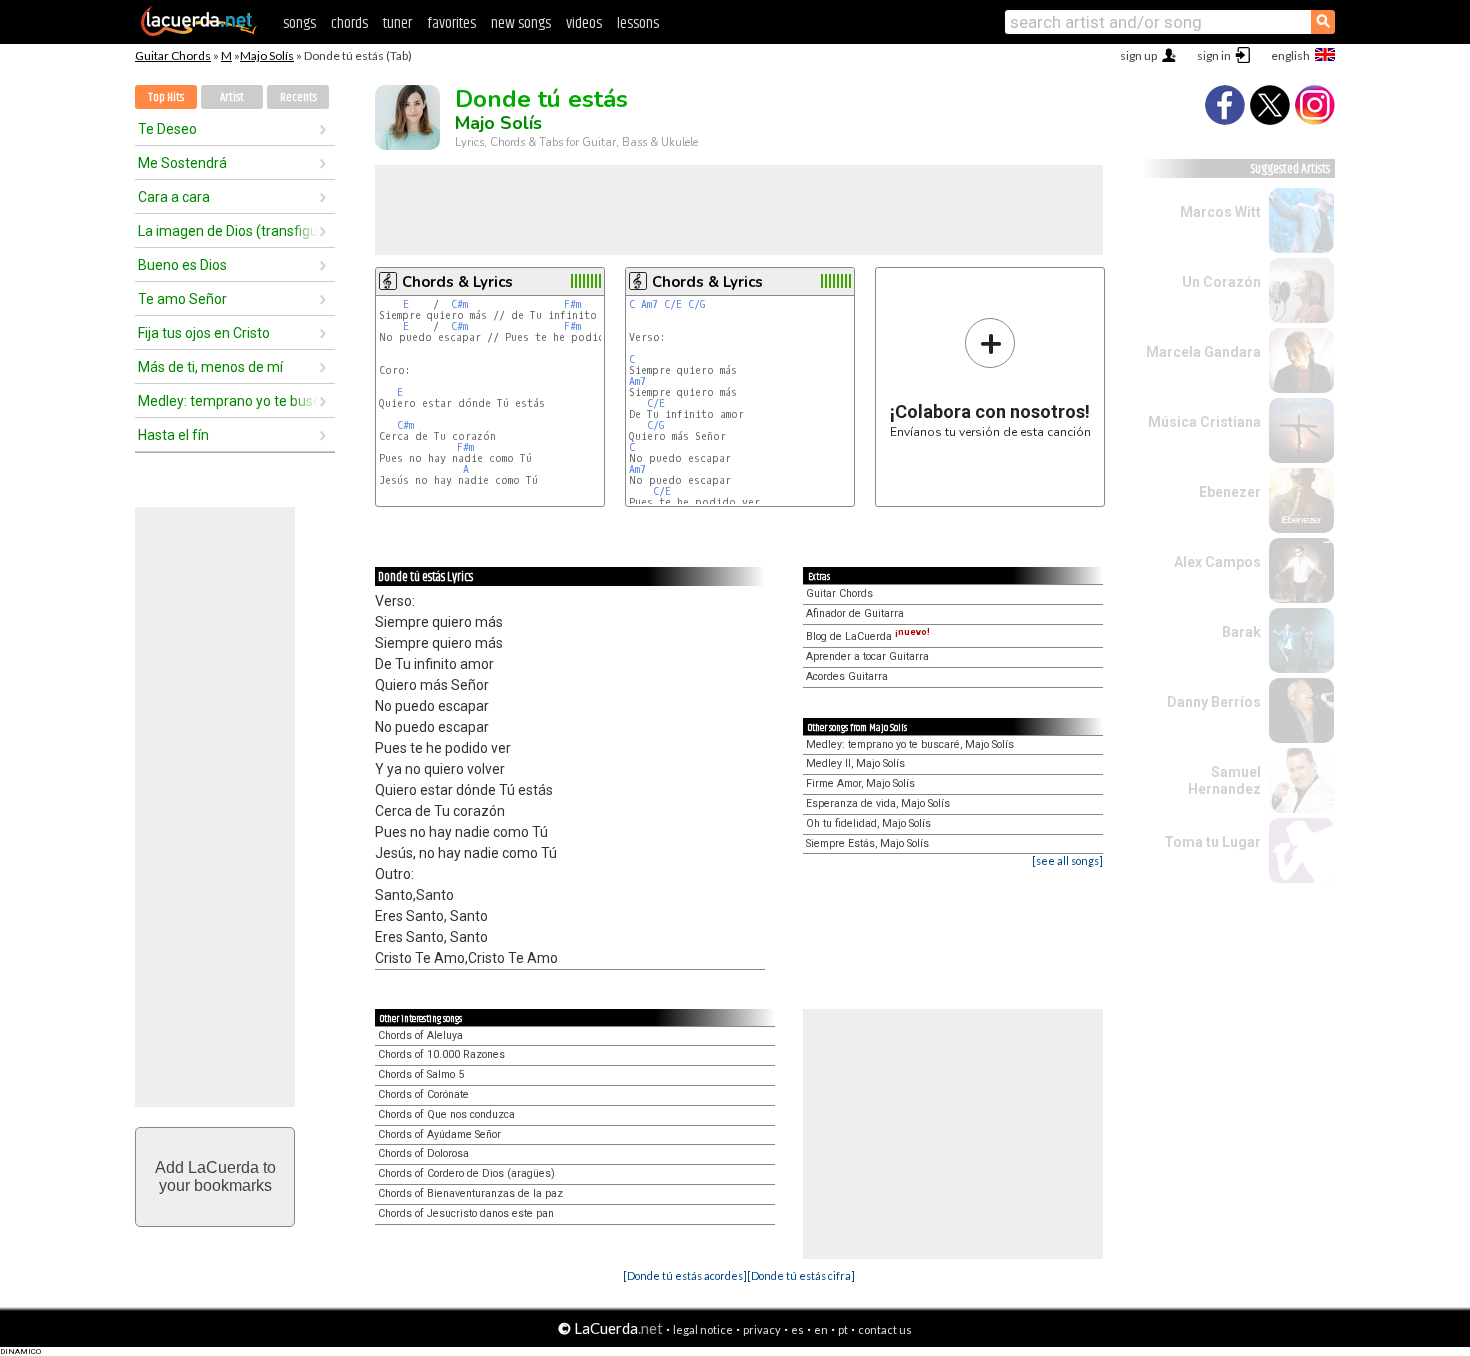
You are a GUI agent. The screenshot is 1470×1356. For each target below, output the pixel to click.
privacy (762, 1329)
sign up (1138, 55)
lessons (638, 23)
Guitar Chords (173, 55)
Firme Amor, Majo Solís (860, 783)
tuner (397, 23)
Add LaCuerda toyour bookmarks (215, 1176)
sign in (1214, 55)
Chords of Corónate (423, 1094)
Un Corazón (1221, 282)
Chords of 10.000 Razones (441, 1054)
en (821, 1329)
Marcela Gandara (1203, 352)
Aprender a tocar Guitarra (867, 656)
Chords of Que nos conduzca (446, 1114)
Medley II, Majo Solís (855, 763)
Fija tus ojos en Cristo (204, 333)
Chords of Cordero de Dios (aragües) (466, 1173)
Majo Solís (267, 55)
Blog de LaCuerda (868, 636)
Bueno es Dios (182, 265)
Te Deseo (167, 129)
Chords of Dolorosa (423, 1153)
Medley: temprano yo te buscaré (228, 401)
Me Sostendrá (182, 163)
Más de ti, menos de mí (210, 367)
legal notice (703, 1329)
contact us (885, 1329)
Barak (1241, 632)
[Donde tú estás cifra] (801, 1275)
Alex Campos (1217, 562)
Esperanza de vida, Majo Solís (878, 803)
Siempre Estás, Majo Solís (867, 843)
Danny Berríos (1214, 702)
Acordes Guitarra (847, 676)
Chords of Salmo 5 (421, 1074)
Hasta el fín (173, 435)
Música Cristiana (1204, 422)
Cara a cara (174, 197)
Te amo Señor (182, 299)
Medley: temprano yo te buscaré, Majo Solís (910, 744)
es (797, 1329)
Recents (298, 97)
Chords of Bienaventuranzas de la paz (470, 1193)
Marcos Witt (1220, 212)
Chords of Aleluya (420, 1035)
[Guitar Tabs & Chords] (199, 32)
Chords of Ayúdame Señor (439, 1134)
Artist (232, 97)
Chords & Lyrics (457, 282)
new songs (521, 23)
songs (299, 23)
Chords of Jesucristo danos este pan (466, 1213)
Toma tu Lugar (1212, 842)
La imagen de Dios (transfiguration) (228, 231)
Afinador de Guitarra (855, 613)
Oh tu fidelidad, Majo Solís (868, 823)
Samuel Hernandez (1224, 780)
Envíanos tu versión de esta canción (990, 377)
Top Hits (166, 97)
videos (584, 23)
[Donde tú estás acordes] (685, 1275)
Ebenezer (1230, 492)
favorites (451, 23)
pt (843, 1329)
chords (349, 23)
